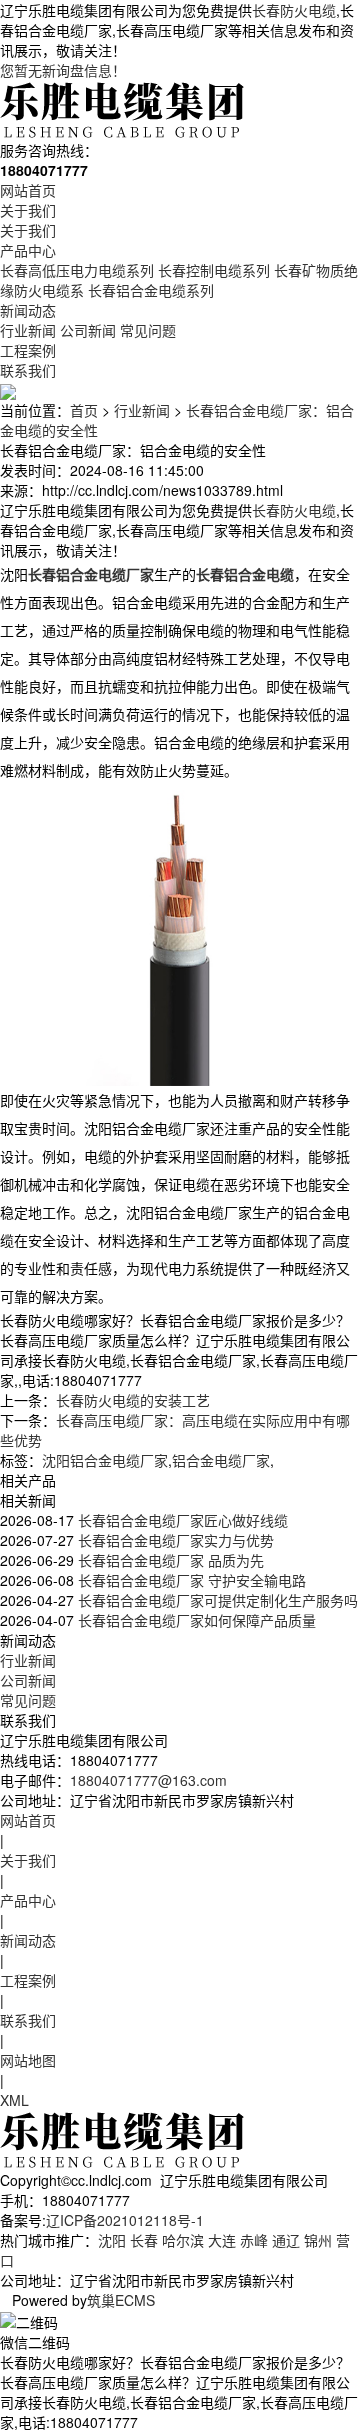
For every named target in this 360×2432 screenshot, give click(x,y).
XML (14, 2100)
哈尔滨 (183, 2240)
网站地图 (28, 2060)
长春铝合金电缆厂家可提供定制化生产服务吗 (216, 1600)
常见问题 (148, 330)
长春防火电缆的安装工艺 (133, 1400)
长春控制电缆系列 (214, 270)
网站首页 (28, 190)
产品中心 (28, 250)
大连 (222, 2240)
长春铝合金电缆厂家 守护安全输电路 (190, 1580)
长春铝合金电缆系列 (151, 290)
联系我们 (28, 370)
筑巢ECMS (121, 2300)
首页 (84, 410)
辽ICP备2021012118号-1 (125, 2220)
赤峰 (254, 2240)
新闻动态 (28, 310)
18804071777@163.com (148, 1780)
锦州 (318, 2240)
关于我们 (28, 210)
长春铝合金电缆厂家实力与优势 (174, 1540)
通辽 (286, 2240)
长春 (144, 2240)
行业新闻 (28, 330)
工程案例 (28, 350)
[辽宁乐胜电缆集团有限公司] (124, 108)
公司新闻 (88, 330)
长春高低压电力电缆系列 (77, 270)
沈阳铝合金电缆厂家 (105, 1460)
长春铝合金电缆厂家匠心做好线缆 (181, 1520)
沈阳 (112, 2240)
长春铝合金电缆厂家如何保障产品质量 (195, 1620)
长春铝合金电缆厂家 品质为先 (169, 1560)
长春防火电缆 (294, 10)
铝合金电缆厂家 (221, 1460)
